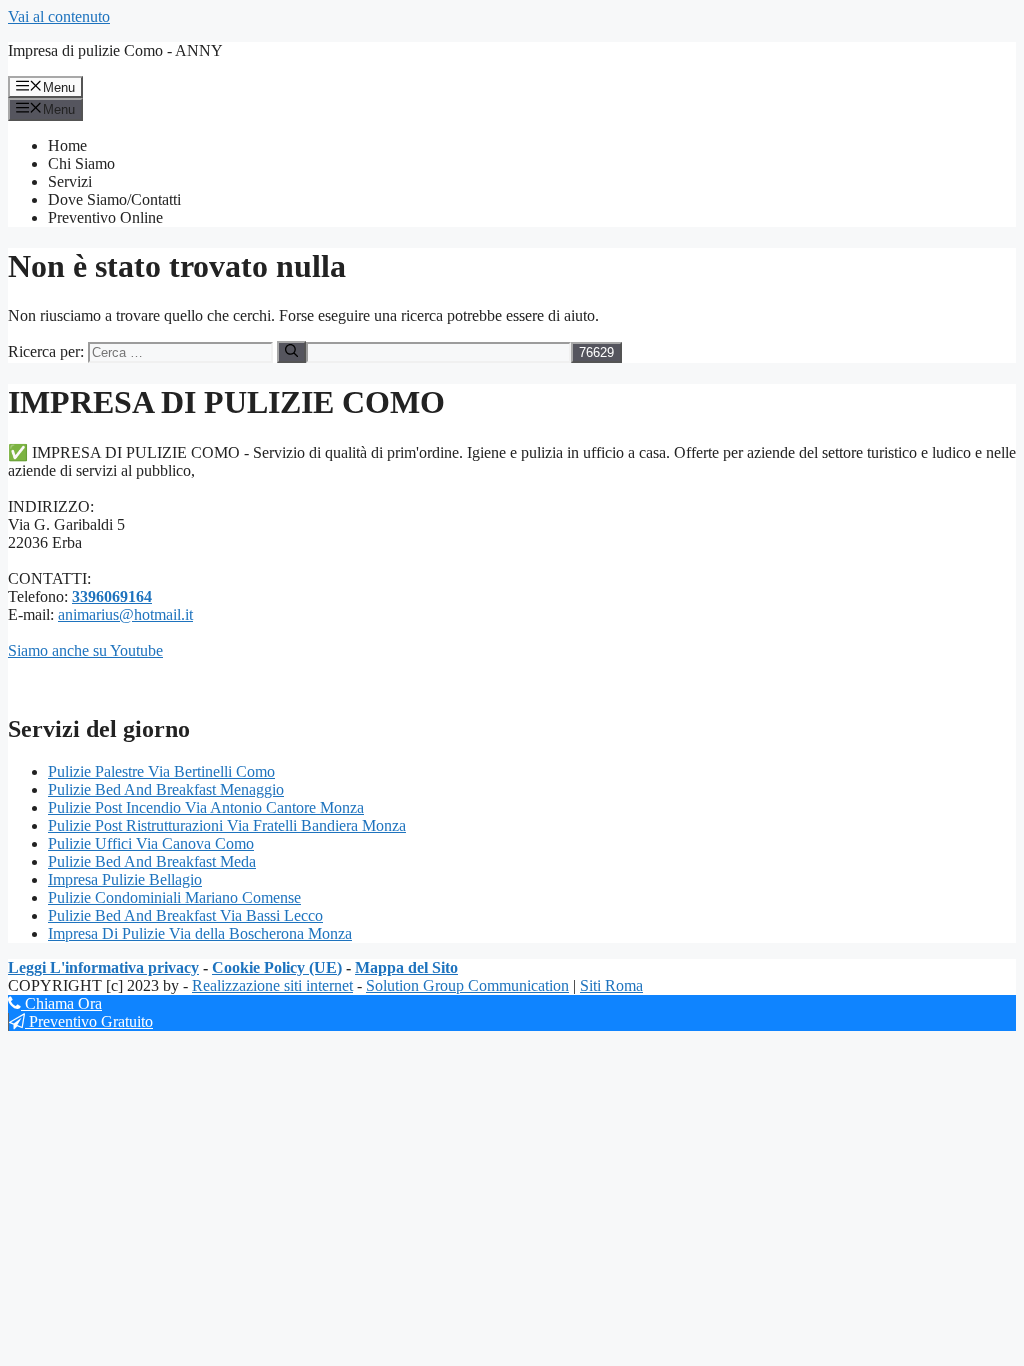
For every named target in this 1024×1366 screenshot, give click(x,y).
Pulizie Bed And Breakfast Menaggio (166, 789)
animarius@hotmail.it (125, 614)
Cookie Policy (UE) (277, 967)
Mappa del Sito (406, 967)
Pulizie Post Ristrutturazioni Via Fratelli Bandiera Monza (227, 825)
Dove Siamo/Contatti (114, 199)
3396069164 (112, 596)
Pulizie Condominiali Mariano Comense (174, 897)
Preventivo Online (105, 217)
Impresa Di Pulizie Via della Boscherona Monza (200, 933)
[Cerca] (291, 352)
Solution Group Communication (467, 985)
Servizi (70, 181)
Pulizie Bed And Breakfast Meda (152, 861)
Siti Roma (611, 985)
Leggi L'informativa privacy (103, 967)
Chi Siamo (81, 163)
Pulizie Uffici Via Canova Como (151, 843)
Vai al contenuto (59, 16)
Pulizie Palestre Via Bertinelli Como (161, 771)
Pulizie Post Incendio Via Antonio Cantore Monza (206, 807)
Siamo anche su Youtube (85, 650)
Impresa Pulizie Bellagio (125, 879)
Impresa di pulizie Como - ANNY (115, 50)
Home (67, 145)
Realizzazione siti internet (272, 985)
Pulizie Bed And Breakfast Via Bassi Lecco (185, 915)
